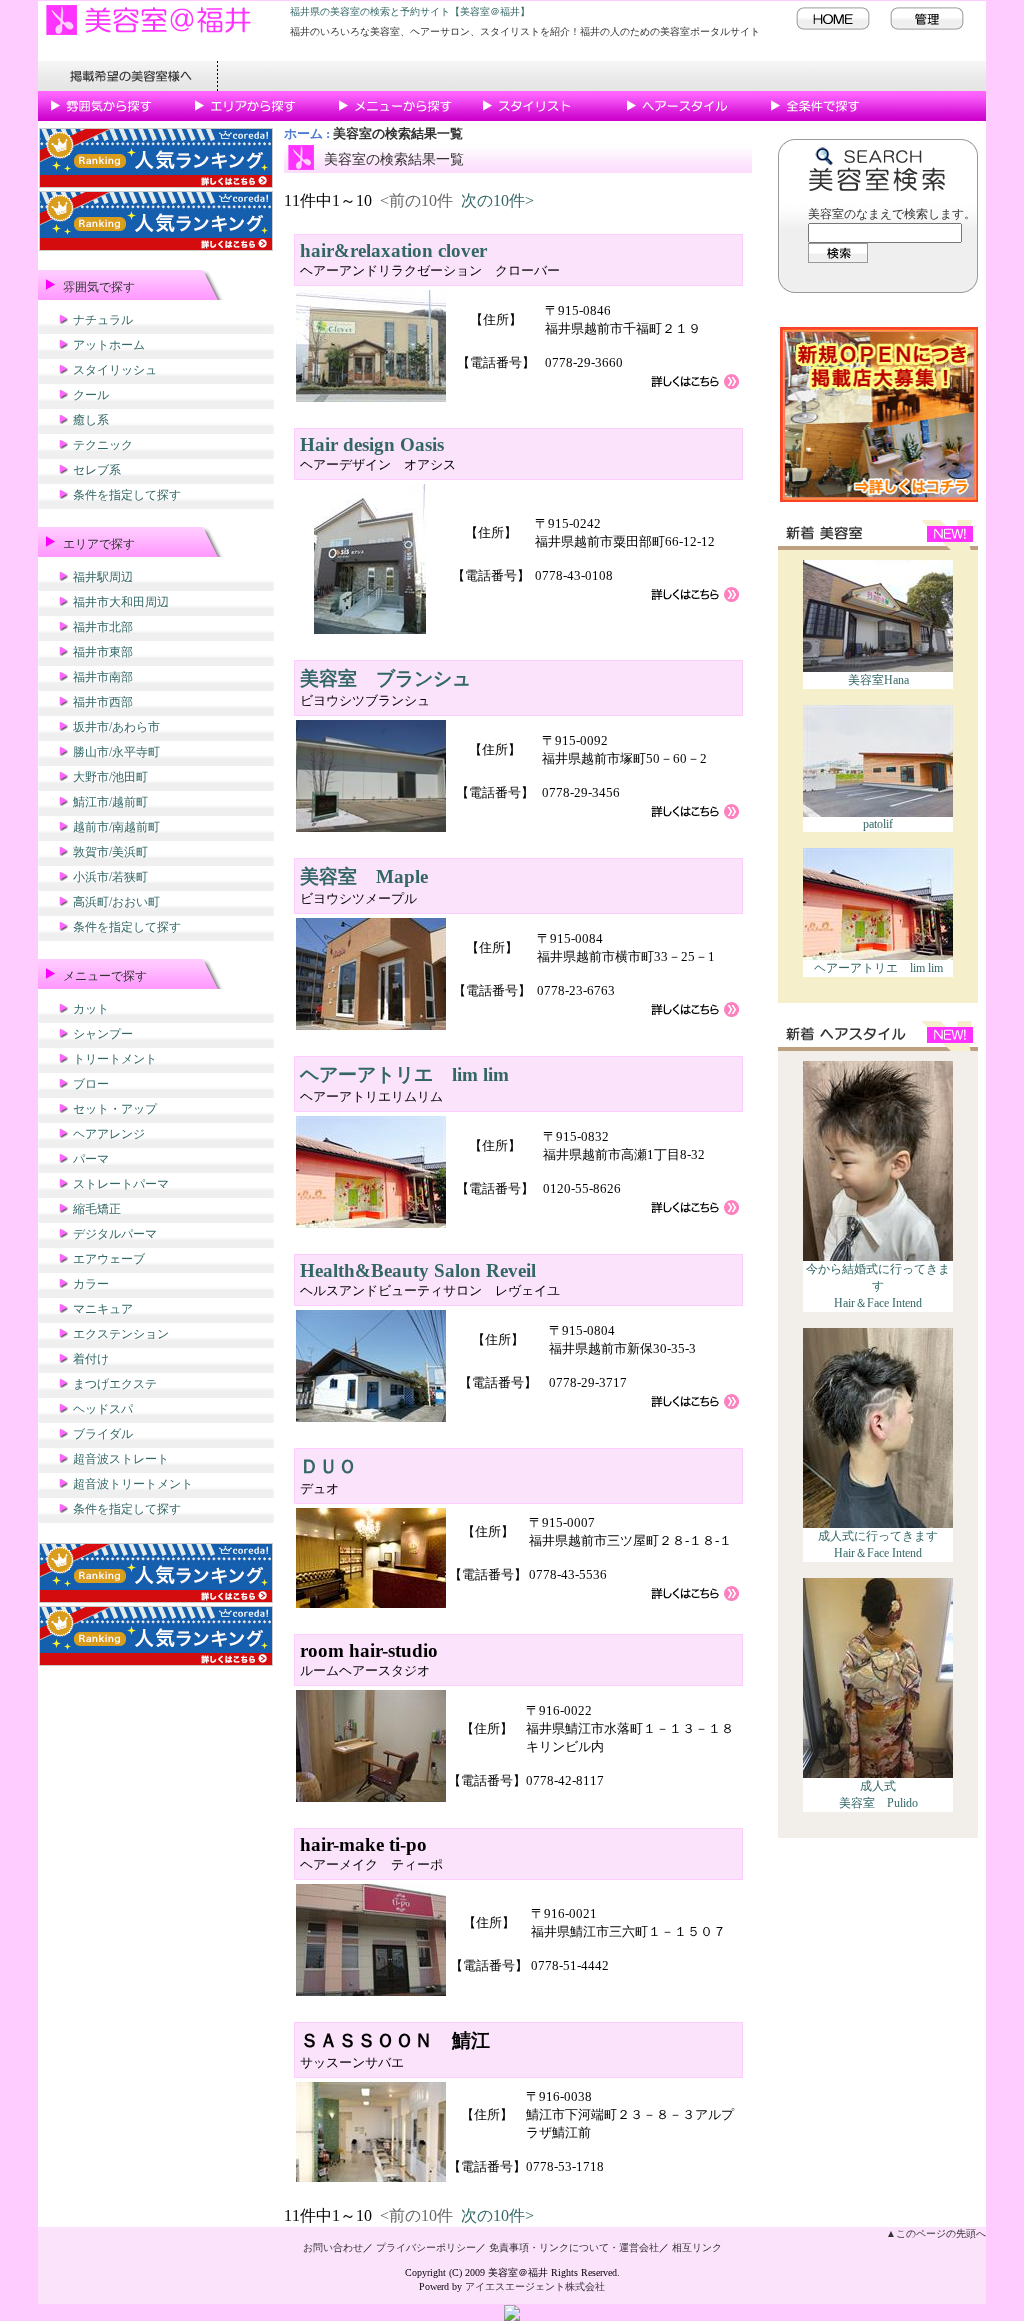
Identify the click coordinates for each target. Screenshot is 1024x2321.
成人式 (878, 1786)
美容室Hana (878, 680)
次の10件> (497, 200)
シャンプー (103, 1034)
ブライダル (103, 1434)
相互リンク (697, 2247)
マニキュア (103, 1309)
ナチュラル (103, 320)
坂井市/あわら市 (116, 727)
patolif (878, 824)
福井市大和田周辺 (121, 602)
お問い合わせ (333, 2247)
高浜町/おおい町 (116, 902)
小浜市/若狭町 (110, 877)
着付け (91, 1359)
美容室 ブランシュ (385, 678)
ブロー (91, 1084)
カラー (91, 1284)
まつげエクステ (115, 1384)
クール (91, 395)
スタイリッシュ (115, 370)
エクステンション (121, 1334)
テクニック (103, 445)
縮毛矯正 (97, 1209)
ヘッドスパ (103, 1409)
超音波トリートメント (133, 1484)
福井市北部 (103, 627)
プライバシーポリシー (426, 2247)
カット (91, 1009)
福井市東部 (103, 652)
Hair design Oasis (372, 444)
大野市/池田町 (110, 777)
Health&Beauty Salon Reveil (418, 1270)
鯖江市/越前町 (110, 802)
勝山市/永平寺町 (116, 752)
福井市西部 (103, 702)
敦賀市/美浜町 (110, 852)
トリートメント (115, 1059)
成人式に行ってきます (878, 1536)
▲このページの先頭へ (936, 2233)
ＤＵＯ (328, 1466)
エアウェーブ (109, 1259)
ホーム (303, 134)
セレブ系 (97, 470)
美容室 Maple (364, 876)
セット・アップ (115, 1109)
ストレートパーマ (121, 1184)
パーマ (91, 1159)
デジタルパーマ (115, 1234)
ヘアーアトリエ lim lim (878, 968)
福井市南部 (103, 677)
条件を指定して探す (127, 495)
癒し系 (91, 420)
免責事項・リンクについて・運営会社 (574, 2247)
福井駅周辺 (103, 577)
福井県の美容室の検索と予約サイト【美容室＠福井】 (410, 11)
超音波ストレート (121, 1459)
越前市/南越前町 (116, 827)
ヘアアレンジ (109, 1134)
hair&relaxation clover (393, 250)
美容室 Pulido (878, 1803)
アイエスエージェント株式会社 (535, 2286)
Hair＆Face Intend (878, 1303)
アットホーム (109, 345)
